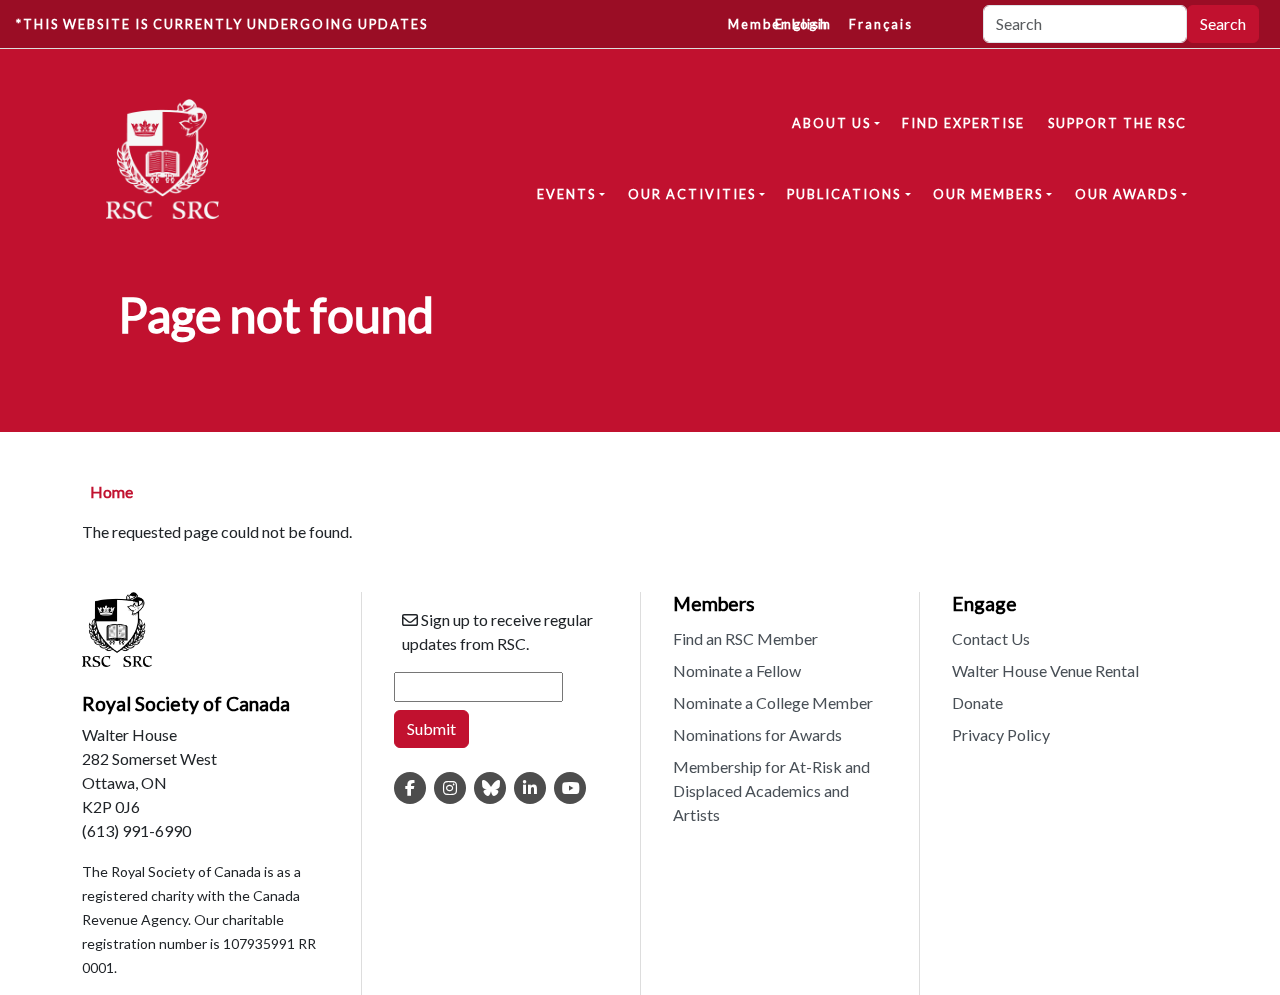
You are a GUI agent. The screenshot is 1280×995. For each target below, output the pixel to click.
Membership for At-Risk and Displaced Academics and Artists (771, 790)
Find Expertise (963, 123)
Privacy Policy (1001, 734)
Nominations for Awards (757, 734)
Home (111, 491)
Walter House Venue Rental (1045, 670)
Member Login (780, 24)
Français (881, 24)
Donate (977, 702)
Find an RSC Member (745, 638)
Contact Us (991, 638)
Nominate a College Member (773, 702)
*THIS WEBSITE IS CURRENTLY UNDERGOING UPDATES (222, 24)
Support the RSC (1117, 123)
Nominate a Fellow (737, 670)
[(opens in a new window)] (410, 788)
